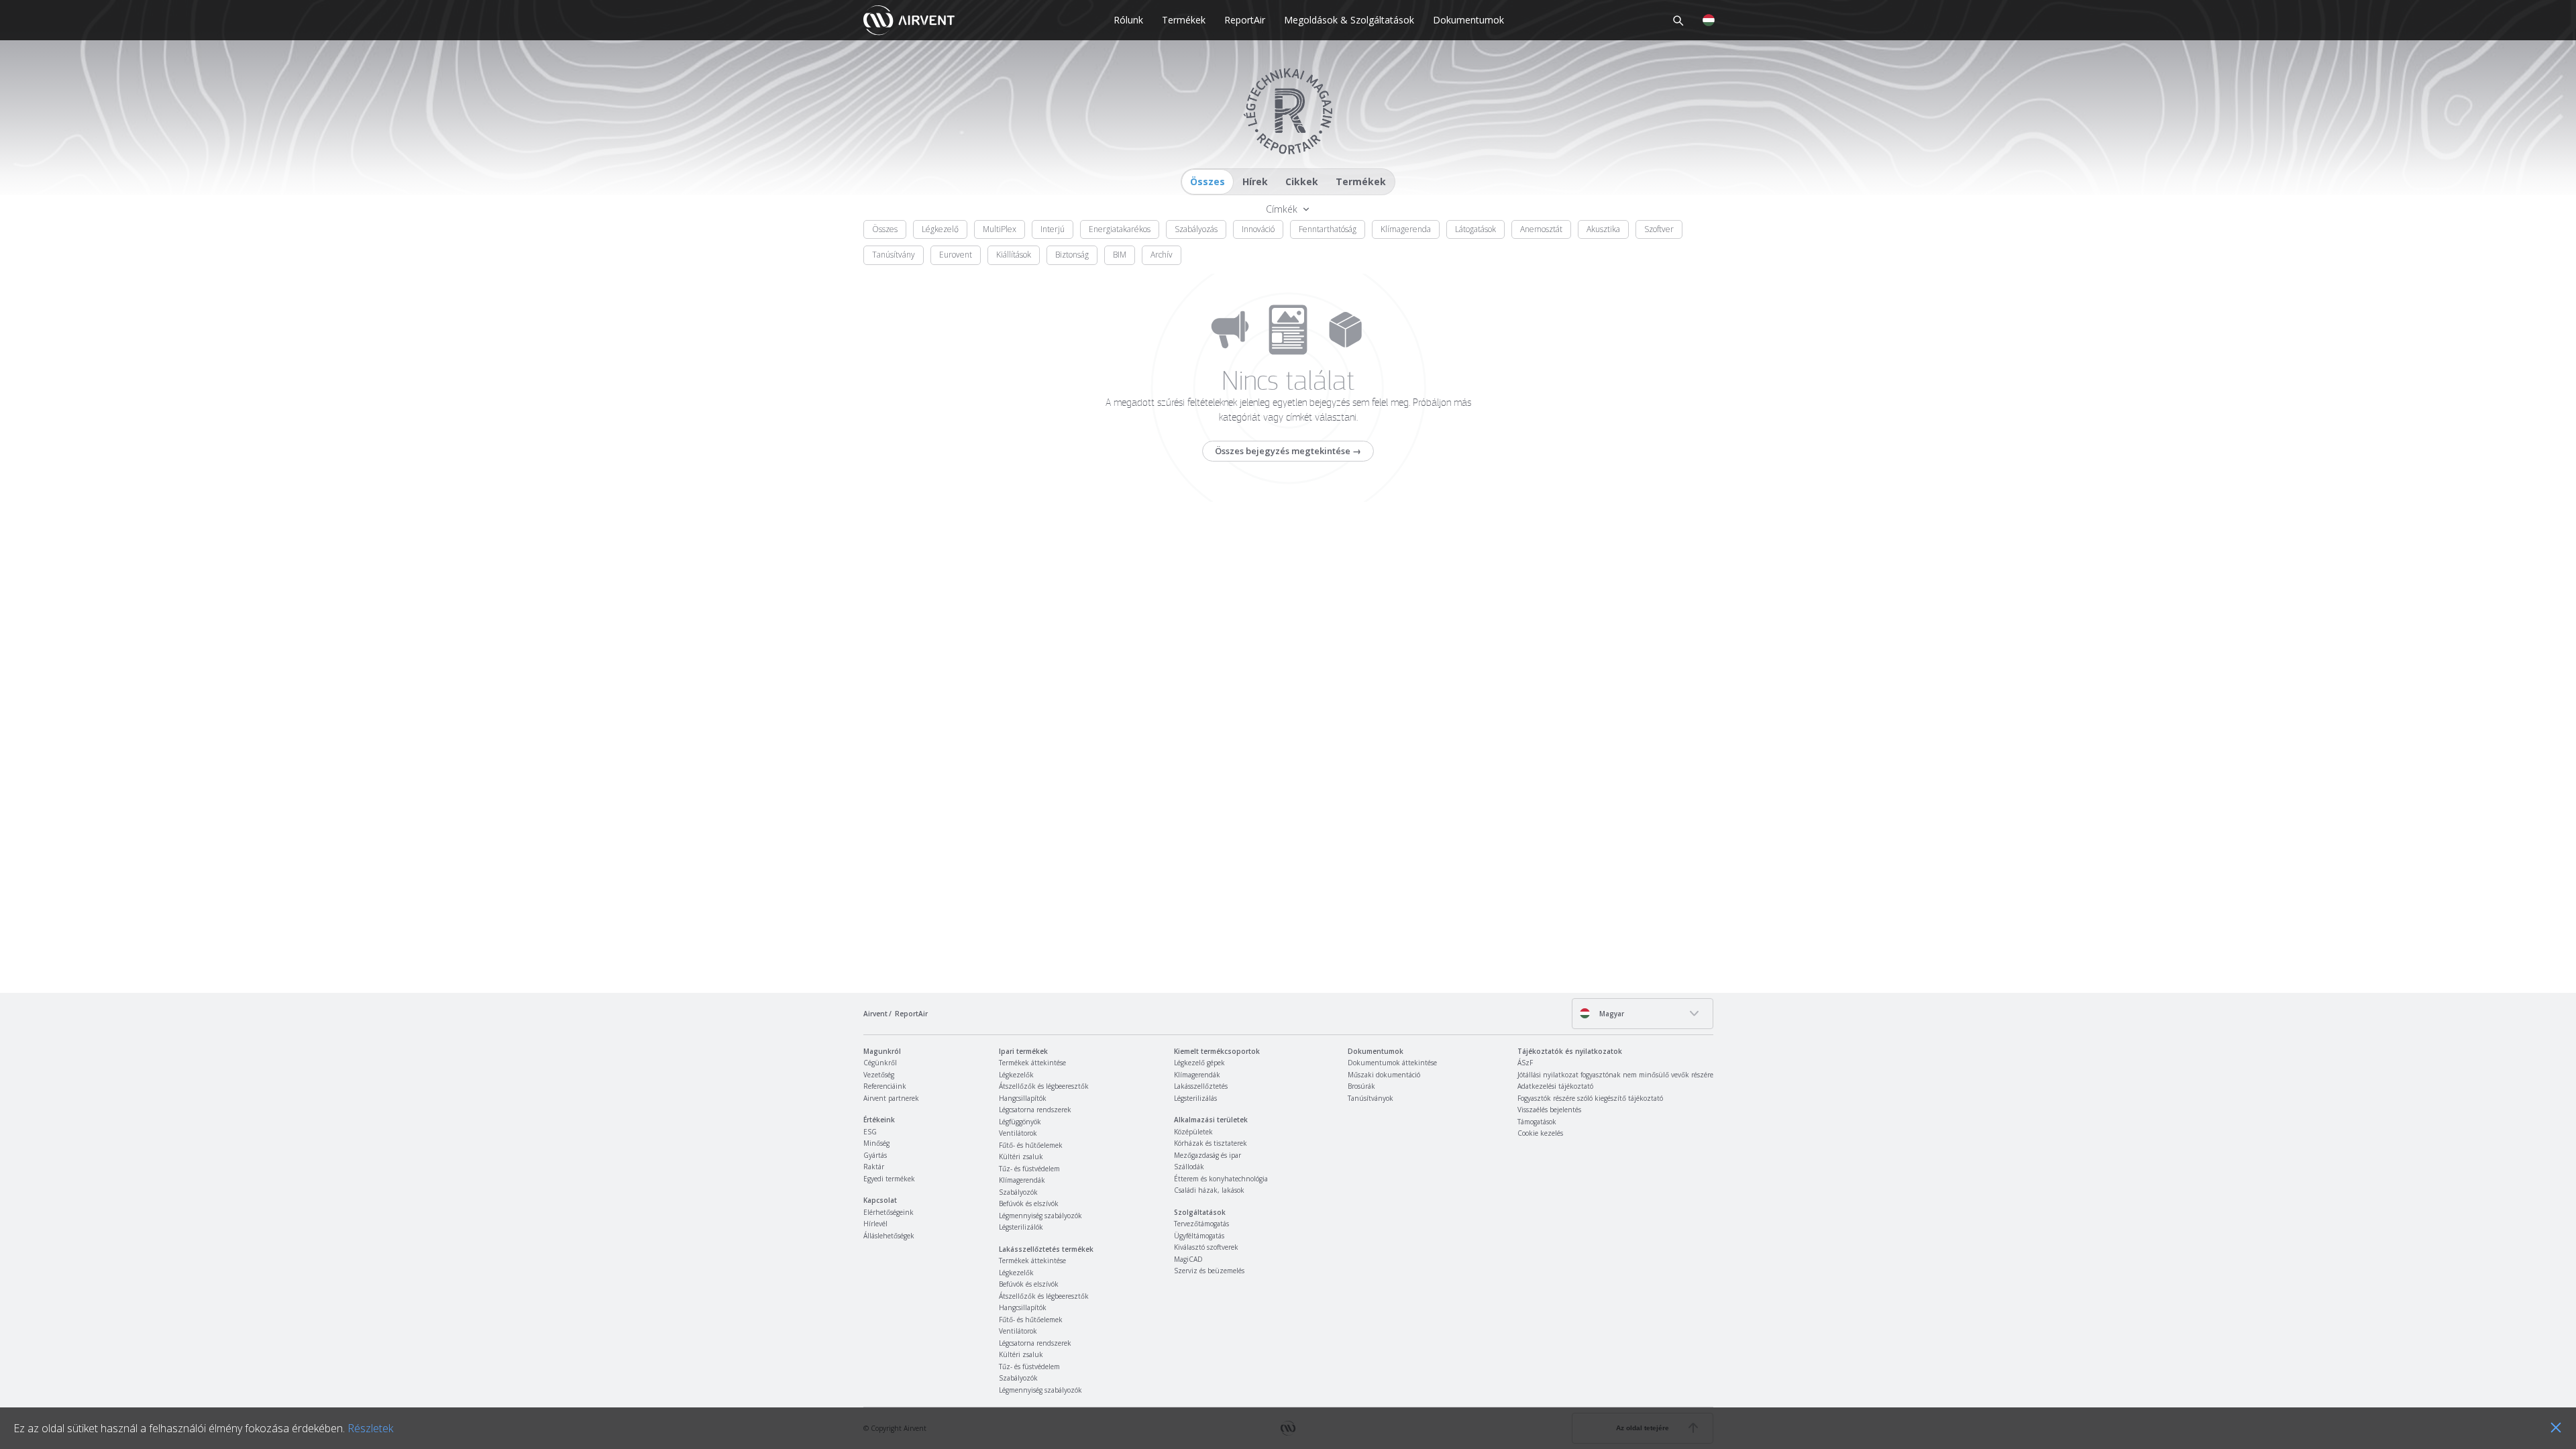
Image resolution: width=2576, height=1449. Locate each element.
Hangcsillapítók (1023, 1098)
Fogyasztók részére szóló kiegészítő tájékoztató (1590, 1098)
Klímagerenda (1406, 229)
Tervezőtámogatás (1201, 1224)
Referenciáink (885, 1086)
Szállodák (1189, 1167)
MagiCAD (1188, 1259)
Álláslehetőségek (889, 1236)
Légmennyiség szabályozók (1040, 1216)
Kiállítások (1014, 255)
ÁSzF (1525, 1063)
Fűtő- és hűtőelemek (1031, 1145)
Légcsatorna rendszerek (1035, 1110)
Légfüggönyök (1020, 1122)
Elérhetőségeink (889, 1212)
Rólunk (1128, 20)
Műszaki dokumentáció (1384, 1075)
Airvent (875, 1014)
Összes (1207, 181)
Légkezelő (940, 229)
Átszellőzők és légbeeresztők (1044, 1086)
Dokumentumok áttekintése (1392, 1063)
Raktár (874, 1167)
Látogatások (1475, 229)
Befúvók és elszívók (1029, 1203)
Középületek (1193, 1132)
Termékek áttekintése (1032, 1063)
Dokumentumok (1468, 20)
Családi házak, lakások (1209, 1190)
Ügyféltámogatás (1199, 1236)
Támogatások (1537, 1122)
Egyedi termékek (889, 1179)
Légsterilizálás (1195, 1098)
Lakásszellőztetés (1201, 1086)
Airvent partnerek (891, 1098)
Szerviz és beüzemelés (1209, 1271)
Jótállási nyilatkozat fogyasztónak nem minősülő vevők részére (1615, 1075)
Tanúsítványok (1371, 1098)
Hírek (1255, 181)
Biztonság (1072, 255)
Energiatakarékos (1120, 229)
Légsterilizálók (1021, 1227)
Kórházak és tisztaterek (1211, 1143)
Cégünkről (880, 1063)
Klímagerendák (1022, 1180)
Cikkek (1302, 181)
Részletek (370, 1428)
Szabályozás (1196, 229)
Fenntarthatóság (1328, 229)
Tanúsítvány (894, 255)
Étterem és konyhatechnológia (1221, 1179)
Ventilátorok (1018, 1133)
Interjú (1053, 229)
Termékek (1184, 20)
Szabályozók (1018, 1192)
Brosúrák (1361, 1086)
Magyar (1611, 1014)
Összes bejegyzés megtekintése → (1288, 451)
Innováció (1258, 229)
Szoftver (1659, 229)
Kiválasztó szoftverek (1206, 1247)
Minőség (876, 1143)
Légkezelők (1016, 1075)
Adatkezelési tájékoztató (1555, 1086)
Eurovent (956, 255)
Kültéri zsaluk (1021, 1157)
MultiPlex (1000, 229)
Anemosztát (1541, 229)
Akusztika (1603, 229)
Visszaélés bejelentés (1549, 1110)
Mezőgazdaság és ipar (1207, 1155)
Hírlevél (875, 1224)
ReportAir (1245, 20)
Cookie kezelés (1540, 1133)
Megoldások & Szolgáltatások (1349, 20)
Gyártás (875, 1155)
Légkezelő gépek (1199, 1063)
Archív (1162, 255)
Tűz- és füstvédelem (1029, 1169)
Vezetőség (879, 1075)
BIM (1120, 255)
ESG (870, 1132)
